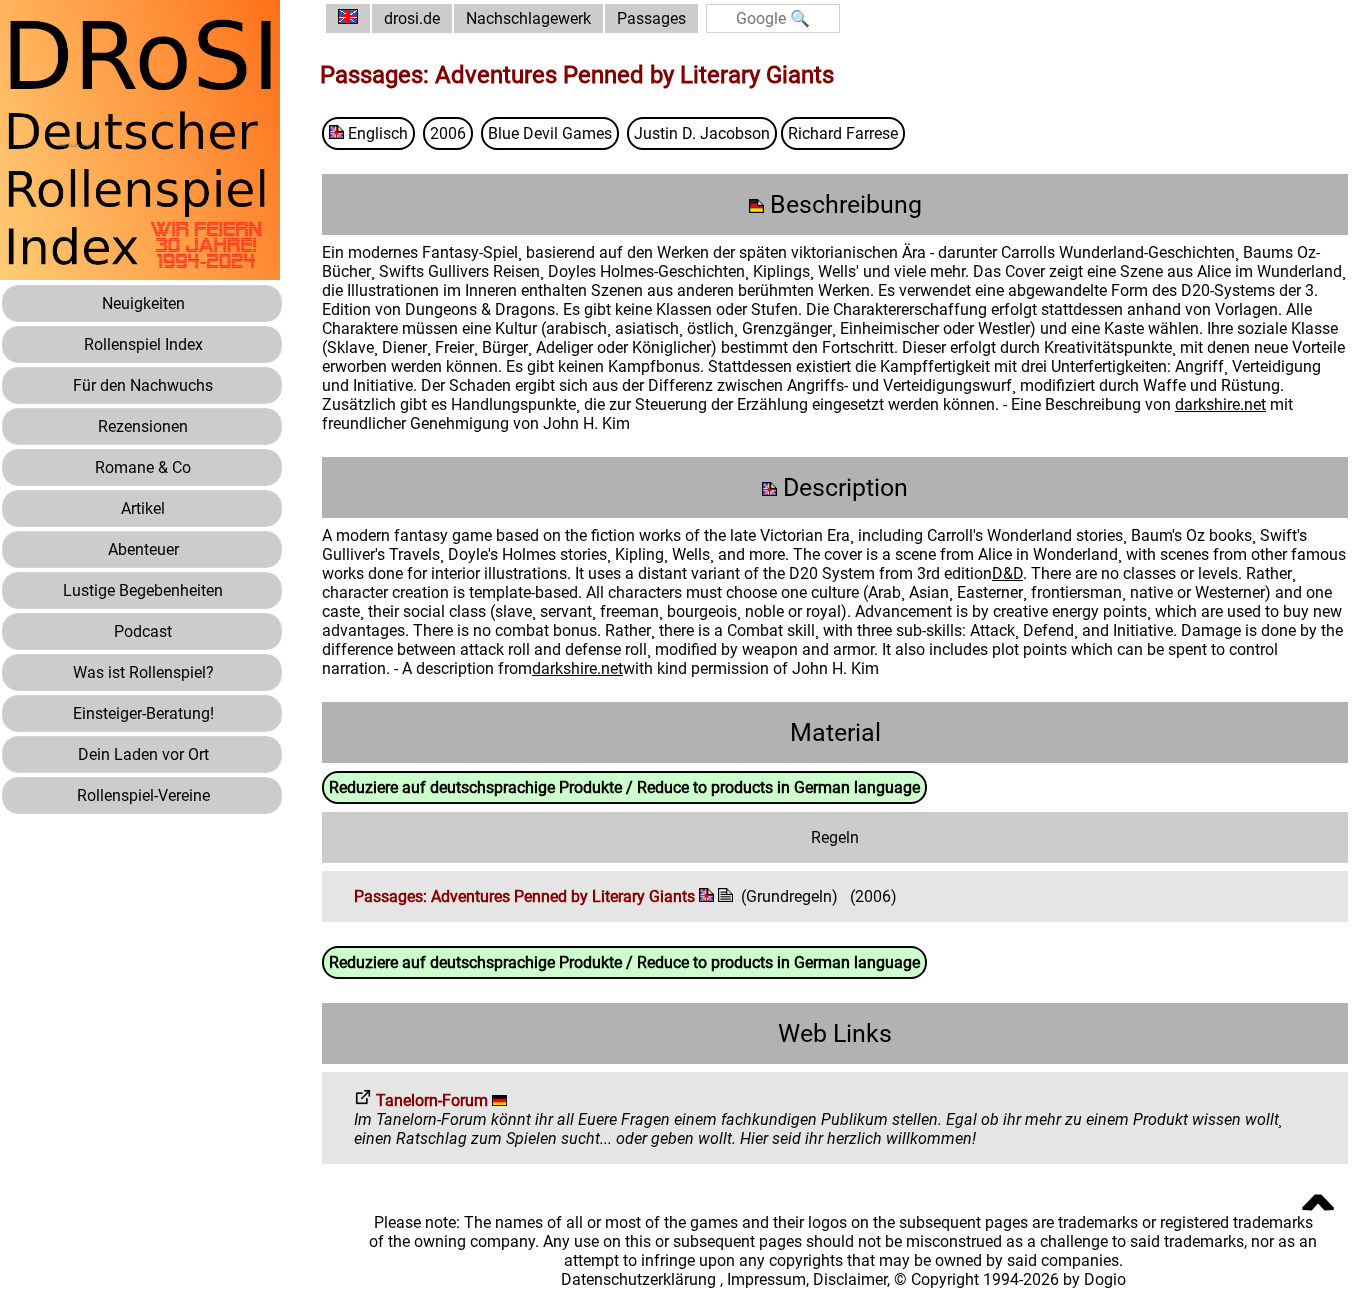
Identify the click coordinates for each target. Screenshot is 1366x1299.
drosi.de (412, 18)
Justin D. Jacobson (702, 133)
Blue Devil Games (550, 133)
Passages (651, 18)
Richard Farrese (843, 133)
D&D (1007, 573)
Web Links (835, 1033)
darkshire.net (1220, 404)
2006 (448, 133)
